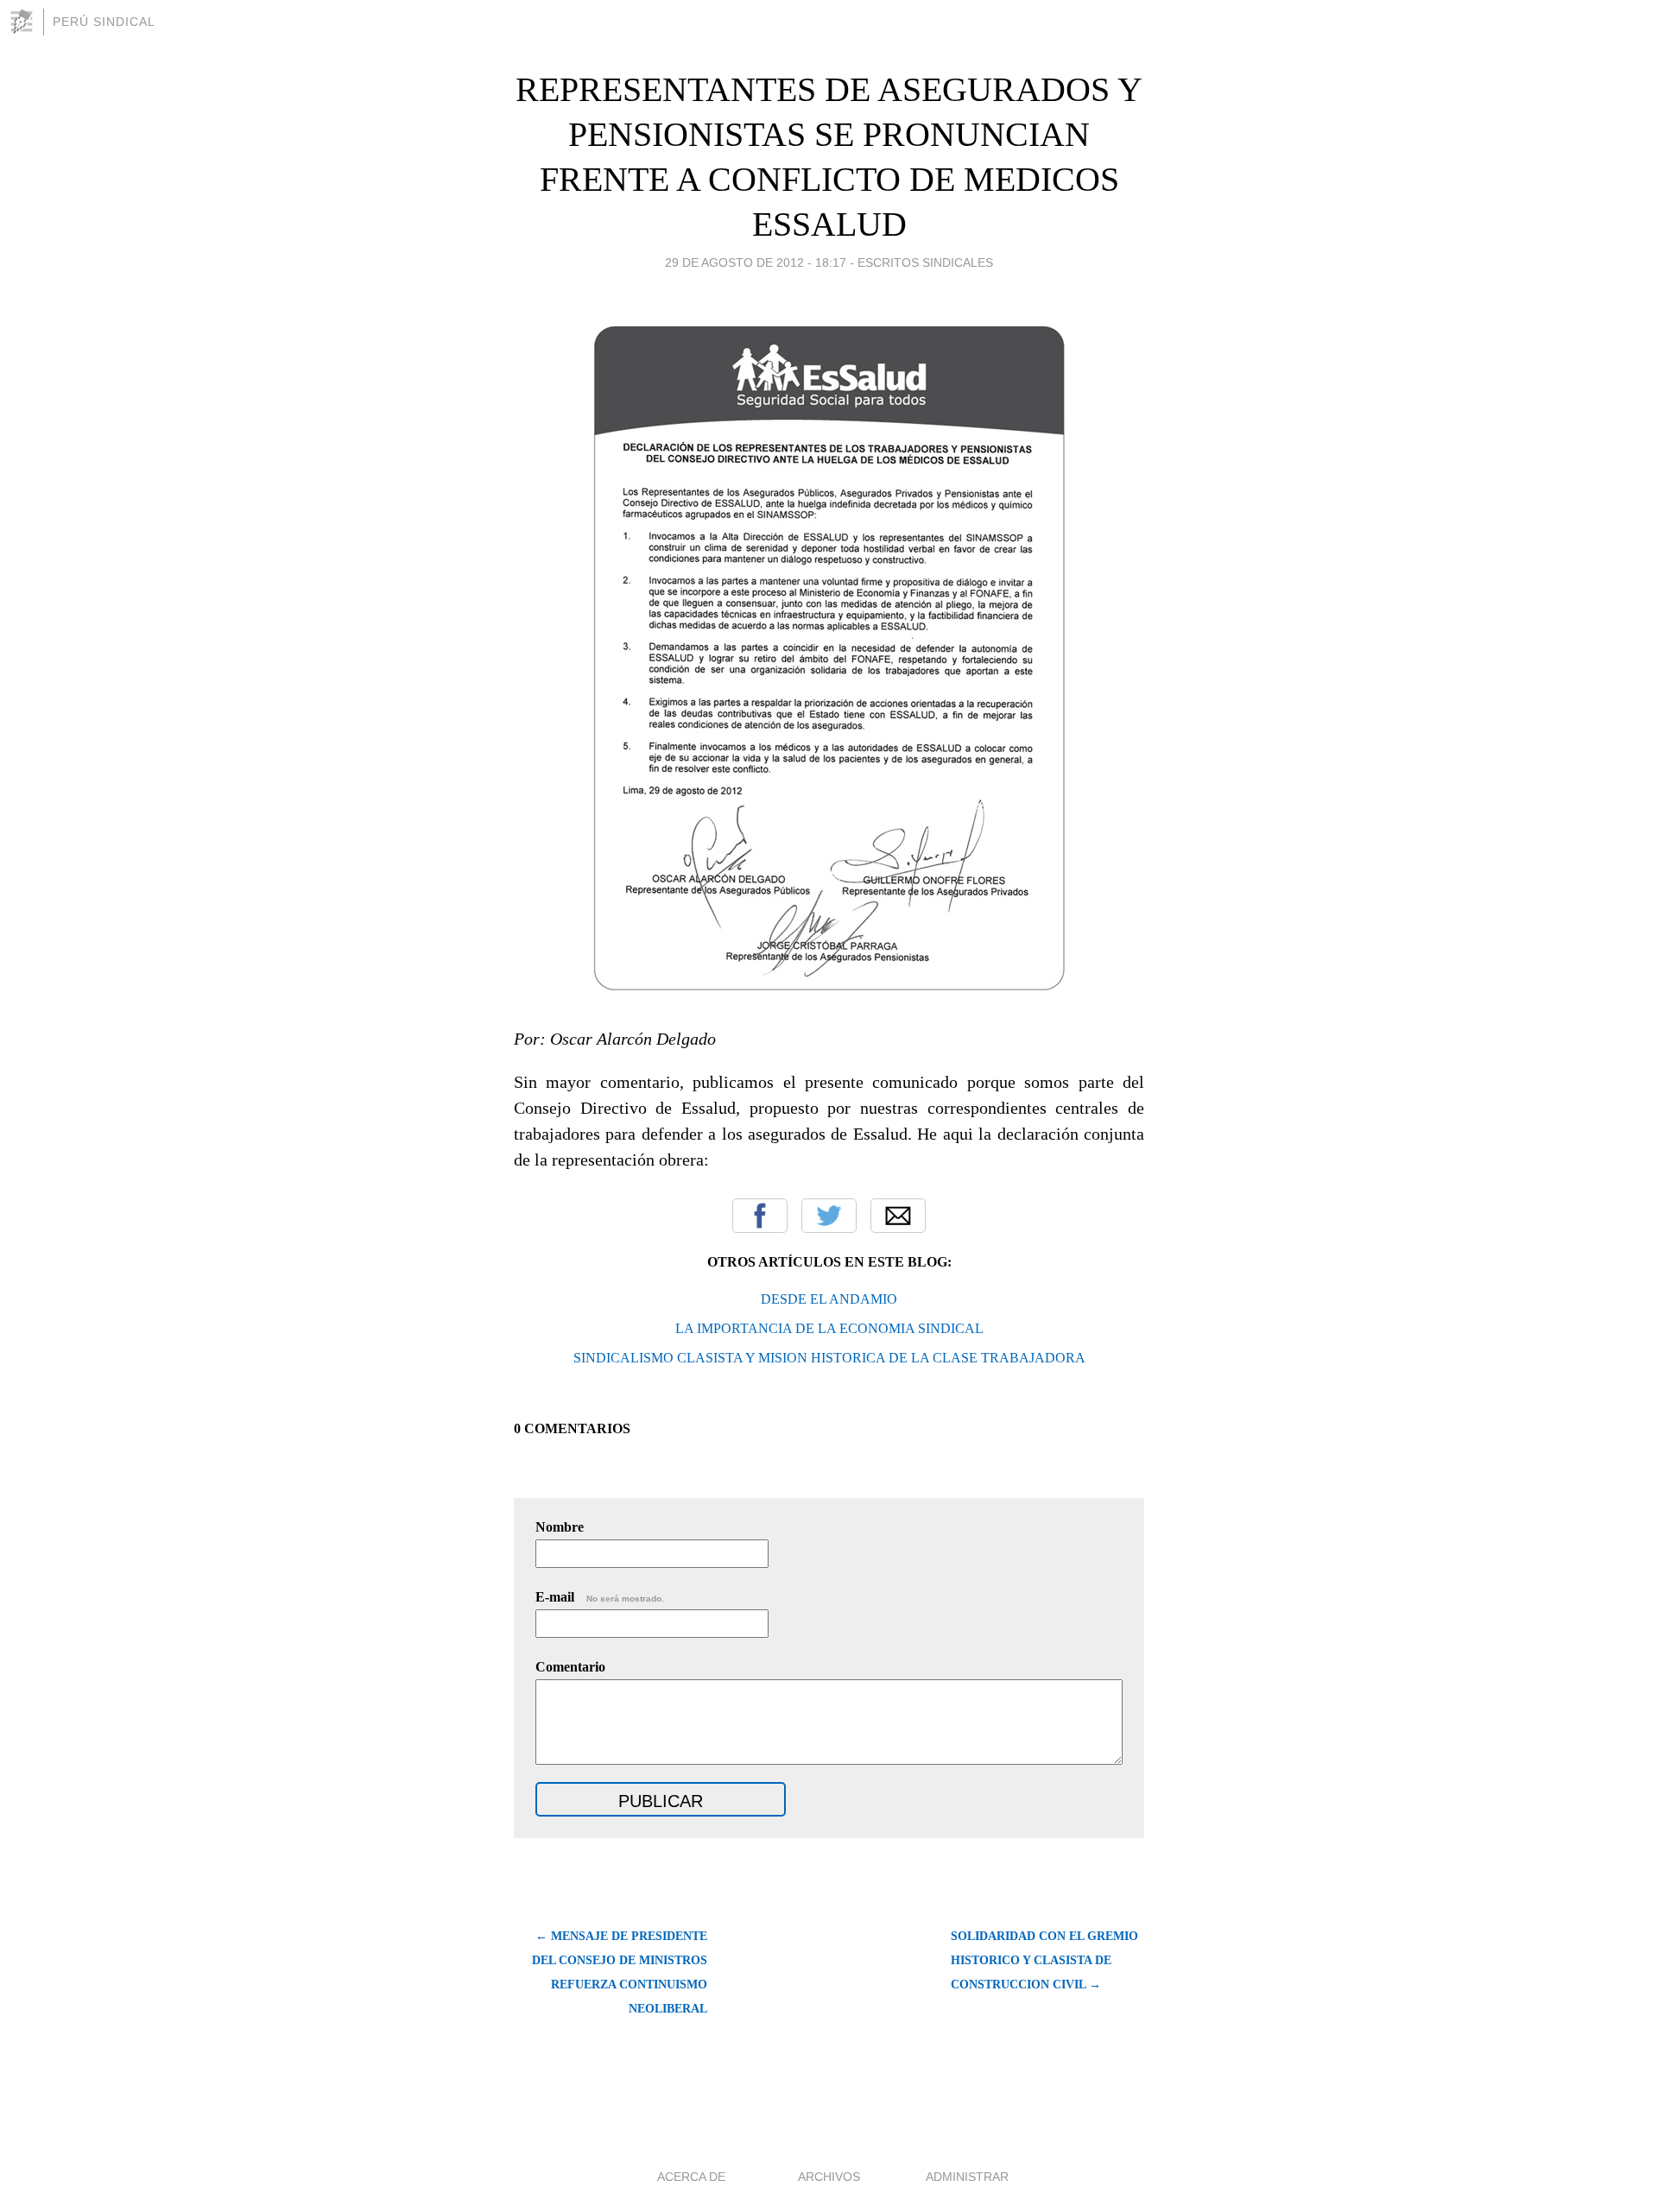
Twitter (829, 1216)
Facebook (760, 1216)
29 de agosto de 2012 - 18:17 (756, 262)
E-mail (600, 1597)
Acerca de (691, 2177)
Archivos (829, 2177)
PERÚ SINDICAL (104, 22)
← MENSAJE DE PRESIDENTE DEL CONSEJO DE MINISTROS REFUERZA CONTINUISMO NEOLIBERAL (620, 1972)
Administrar (967, 2177)
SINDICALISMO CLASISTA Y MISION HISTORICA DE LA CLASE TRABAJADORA (829, 1358)
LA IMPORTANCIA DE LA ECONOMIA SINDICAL (829, 1328)
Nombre (560, 1527)
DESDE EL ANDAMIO (829, 1299)
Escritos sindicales (925, 262)
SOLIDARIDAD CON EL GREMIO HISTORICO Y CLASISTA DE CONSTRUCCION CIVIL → (1044, 1960)
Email (898, 1216)
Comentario (570, 1667)
